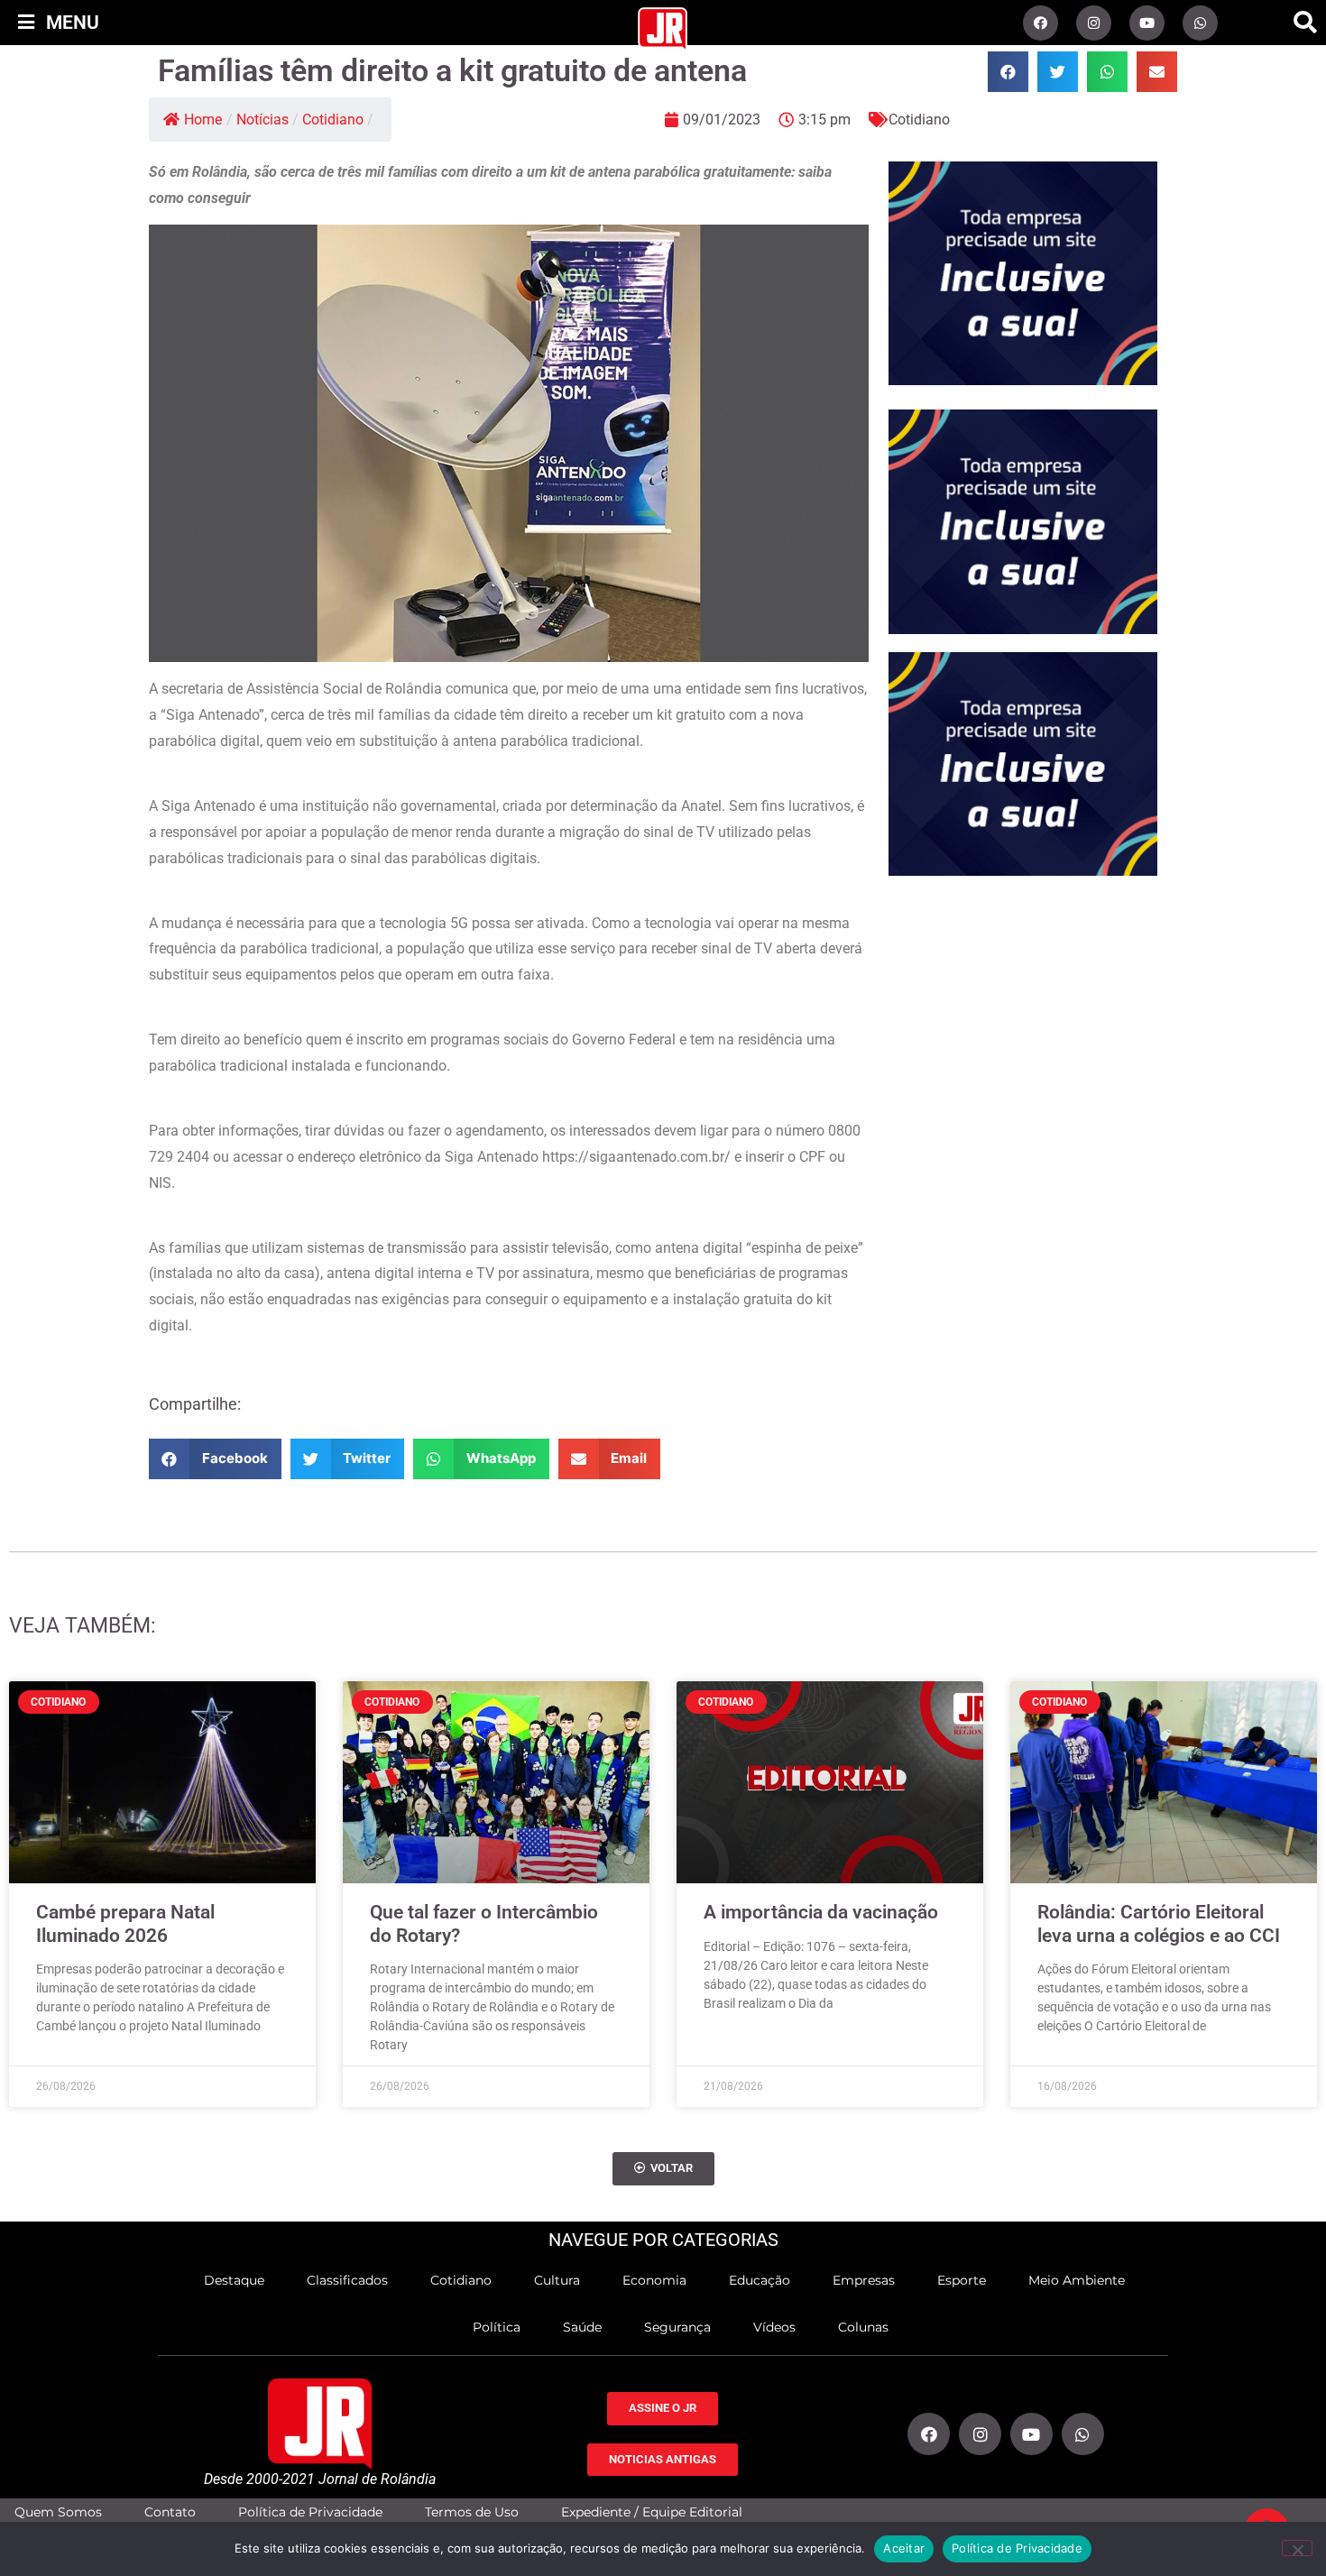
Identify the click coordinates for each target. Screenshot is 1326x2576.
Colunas (863, 2327)
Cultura (557, 2280)
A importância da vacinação (821, 1912)
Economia (654, 2280)
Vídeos (774, 2327)
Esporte (962, 2280)
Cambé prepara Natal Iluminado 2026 (125, 1923)
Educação (760, 2280)
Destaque (234, 2280)
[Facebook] (1041, 23)
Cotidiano (333, 120)
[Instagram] (1094, 23)
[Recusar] (1297, 2548)
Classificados (347, 2280)
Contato (170, 2512)
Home (203, 120)
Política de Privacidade (310, 2512)
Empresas (864, 2280)
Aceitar (904, 2548)
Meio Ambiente (1077, 2280)
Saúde (582, 2327)
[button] (1305, 23)
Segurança (677, 2327)
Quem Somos (58, 2512)
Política (497, 2327)
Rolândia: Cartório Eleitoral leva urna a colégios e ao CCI (1159, 1923)
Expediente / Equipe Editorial (652, 2512)
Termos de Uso (472, 2512)
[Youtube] (1147, 23)
